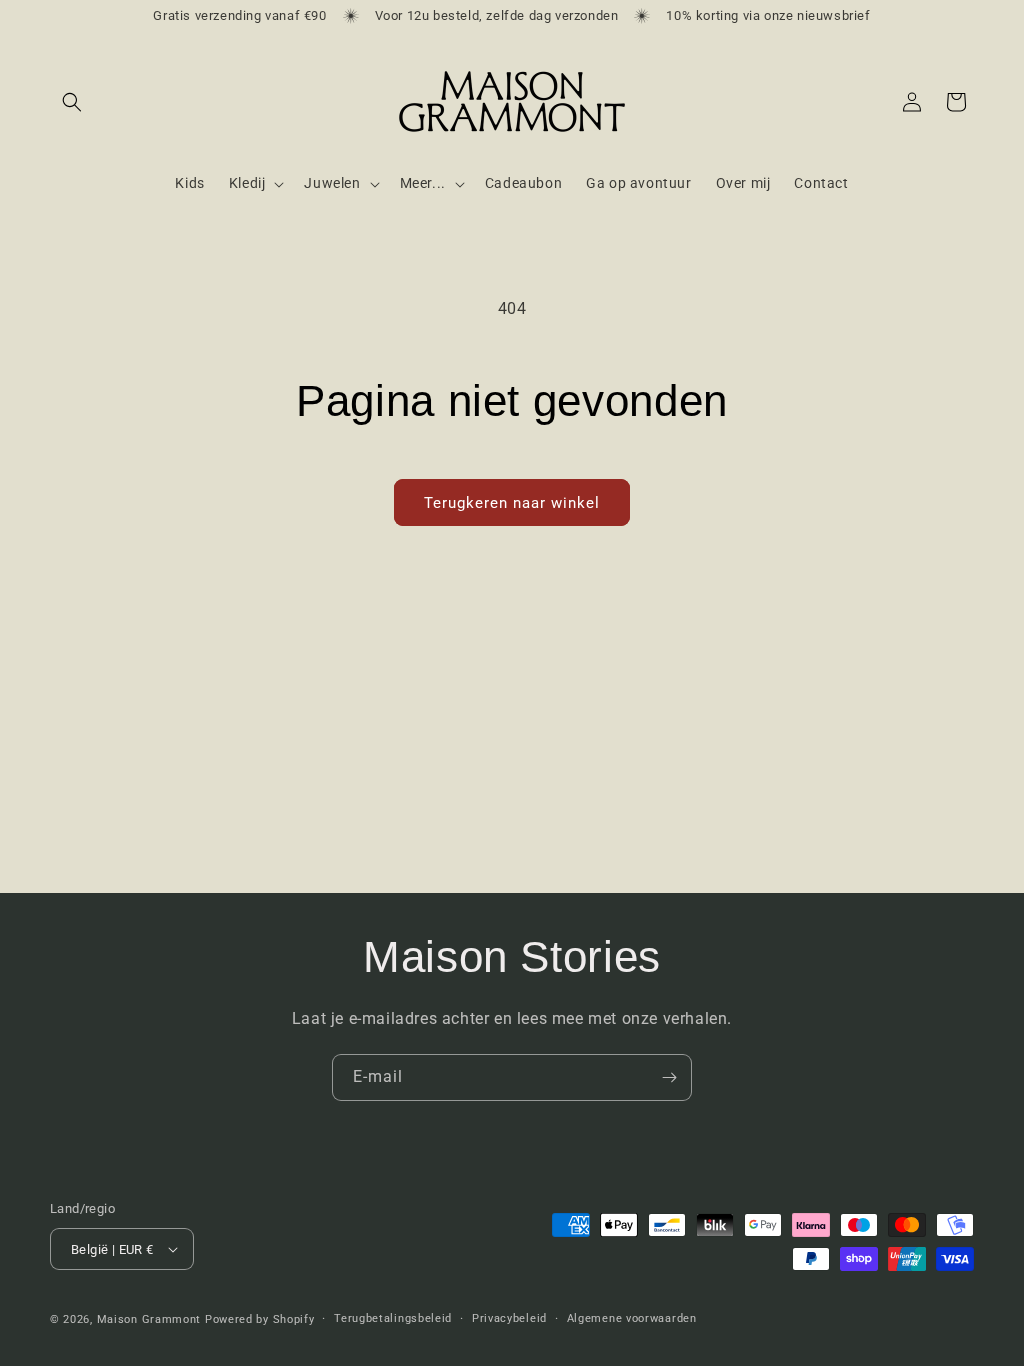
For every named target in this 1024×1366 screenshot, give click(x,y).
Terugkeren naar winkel (512, 503)
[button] (72, 102)
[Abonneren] (669, 1077)
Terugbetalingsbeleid (393, 1318)
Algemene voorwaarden (632, 1318)
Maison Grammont (149, 1319)
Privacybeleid (509, 1318)
